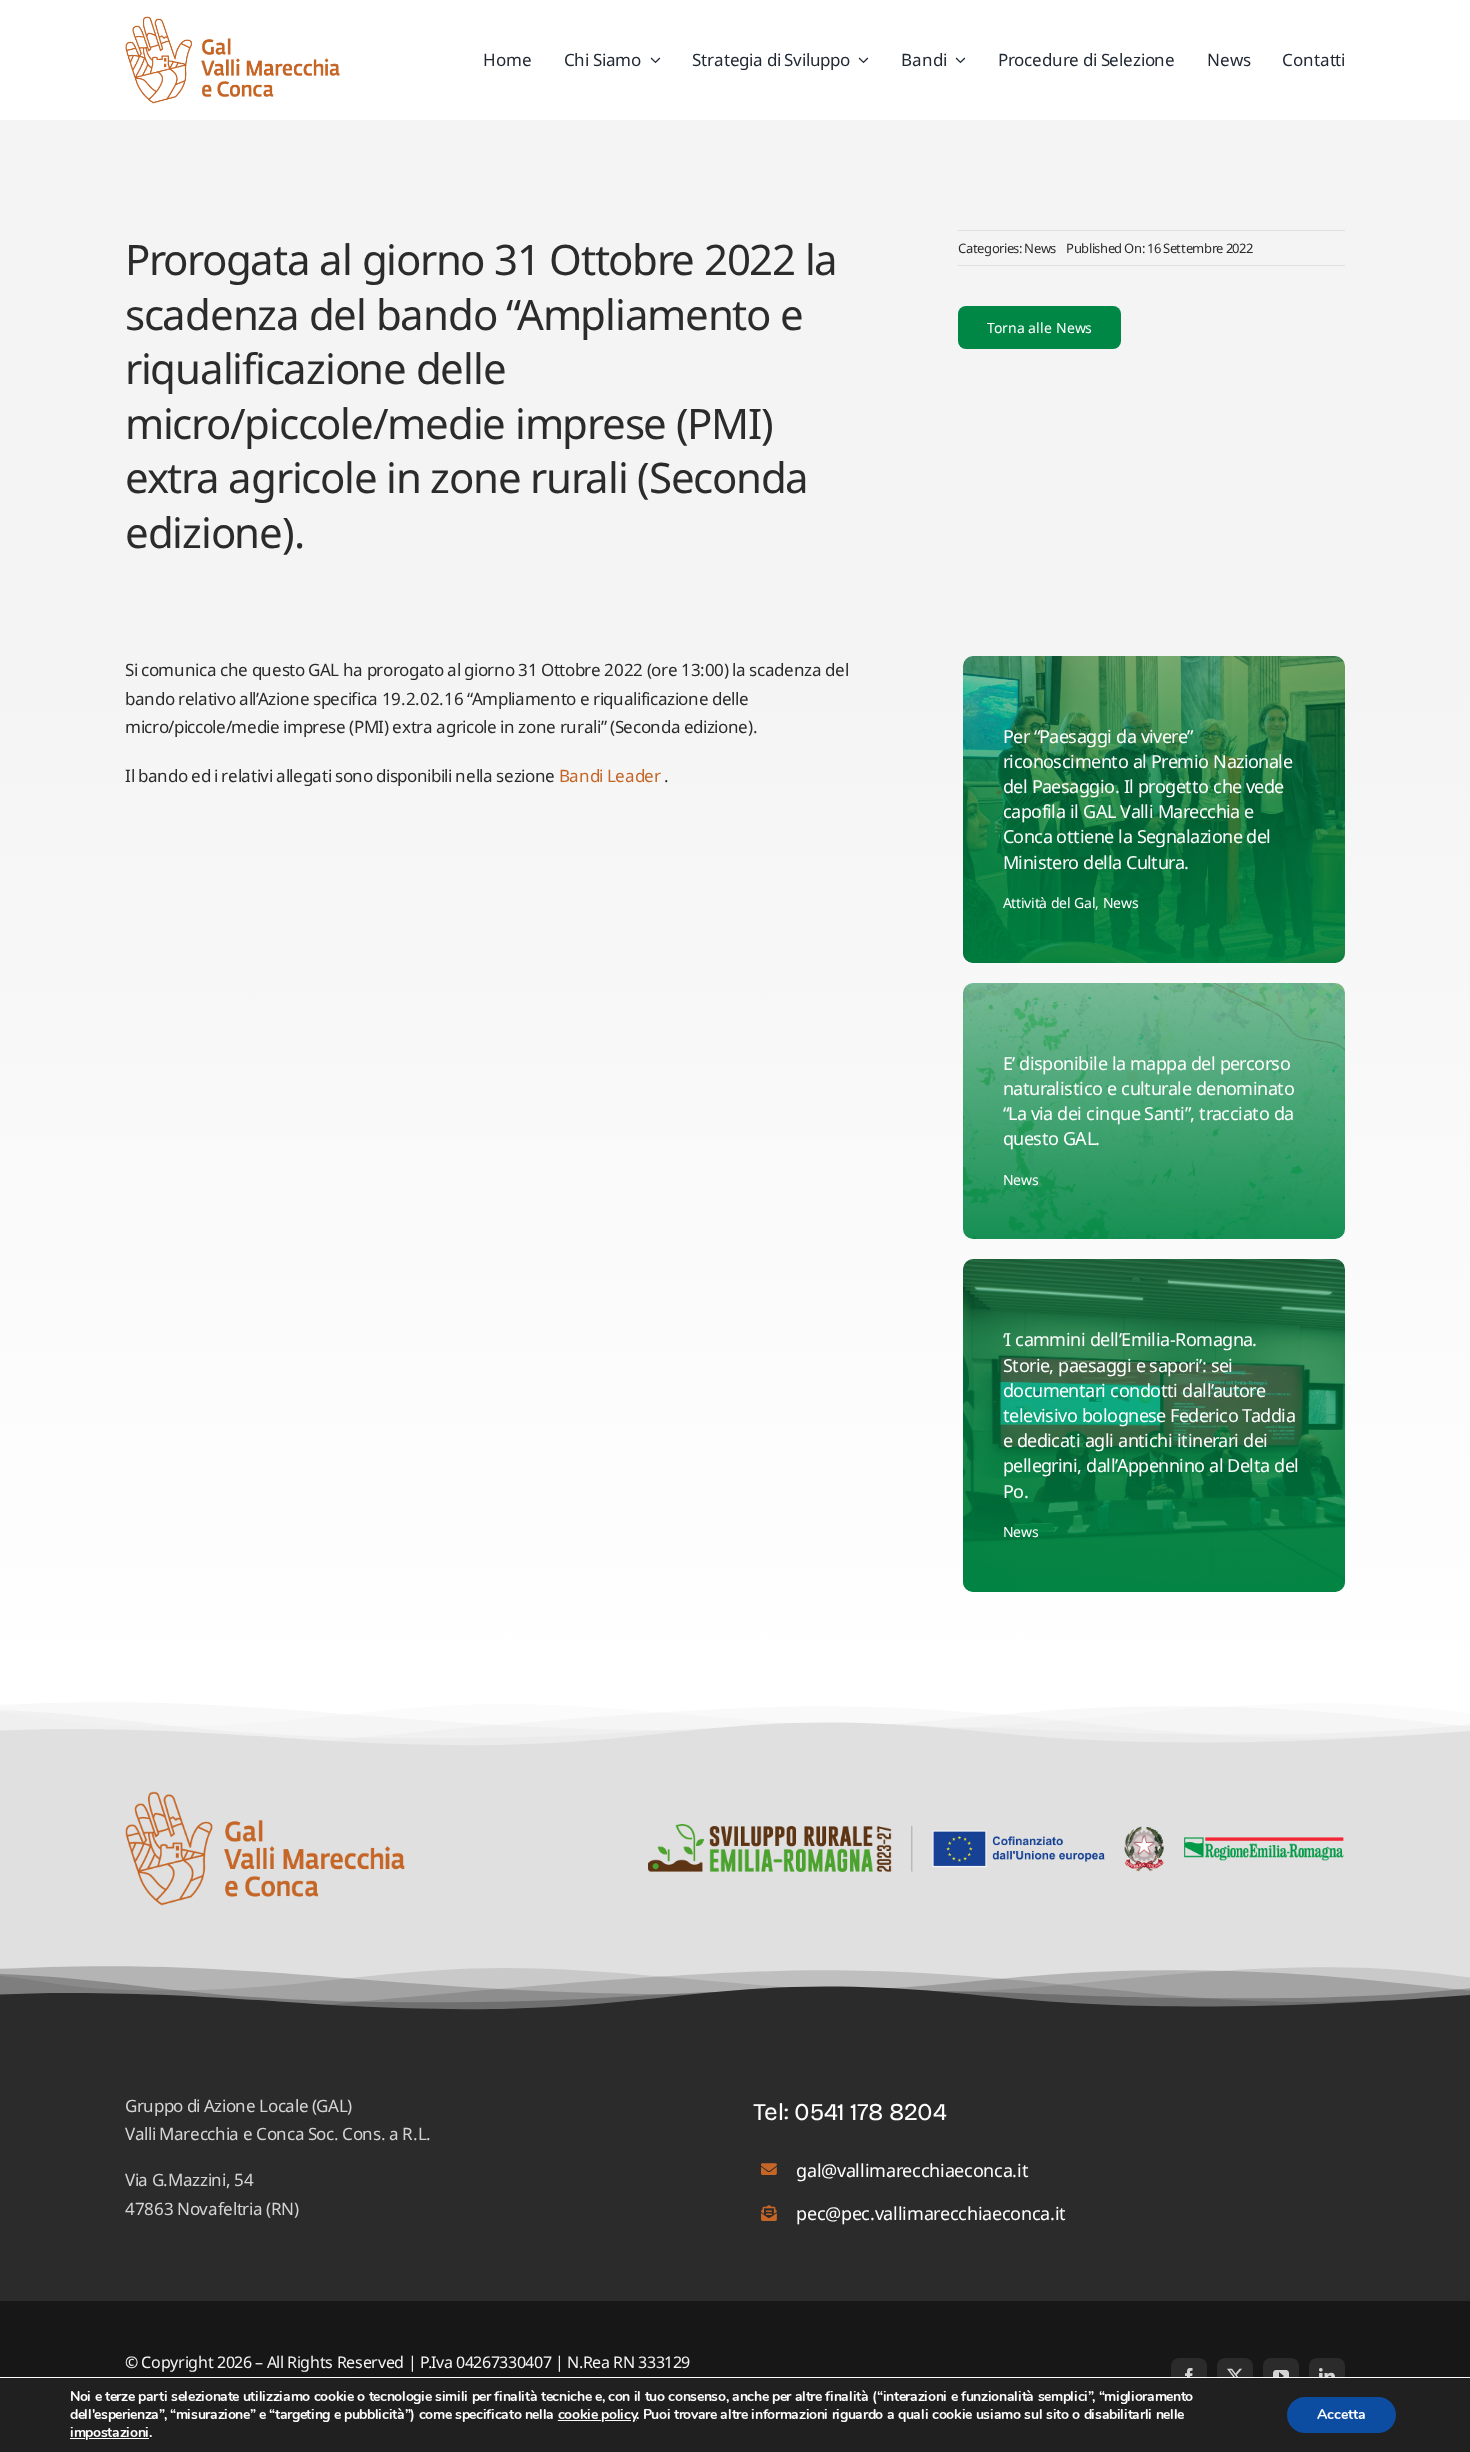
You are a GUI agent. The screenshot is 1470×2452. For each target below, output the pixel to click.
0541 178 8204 (870, 2112)
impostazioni (109, 2433)
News (1040, 248)
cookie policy (597, 2414)
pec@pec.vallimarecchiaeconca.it (930, 2213)
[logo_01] (232, 24)
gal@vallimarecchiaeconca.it (912, 2170)
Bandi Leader (610, 775)
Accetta (1341, 2414)
